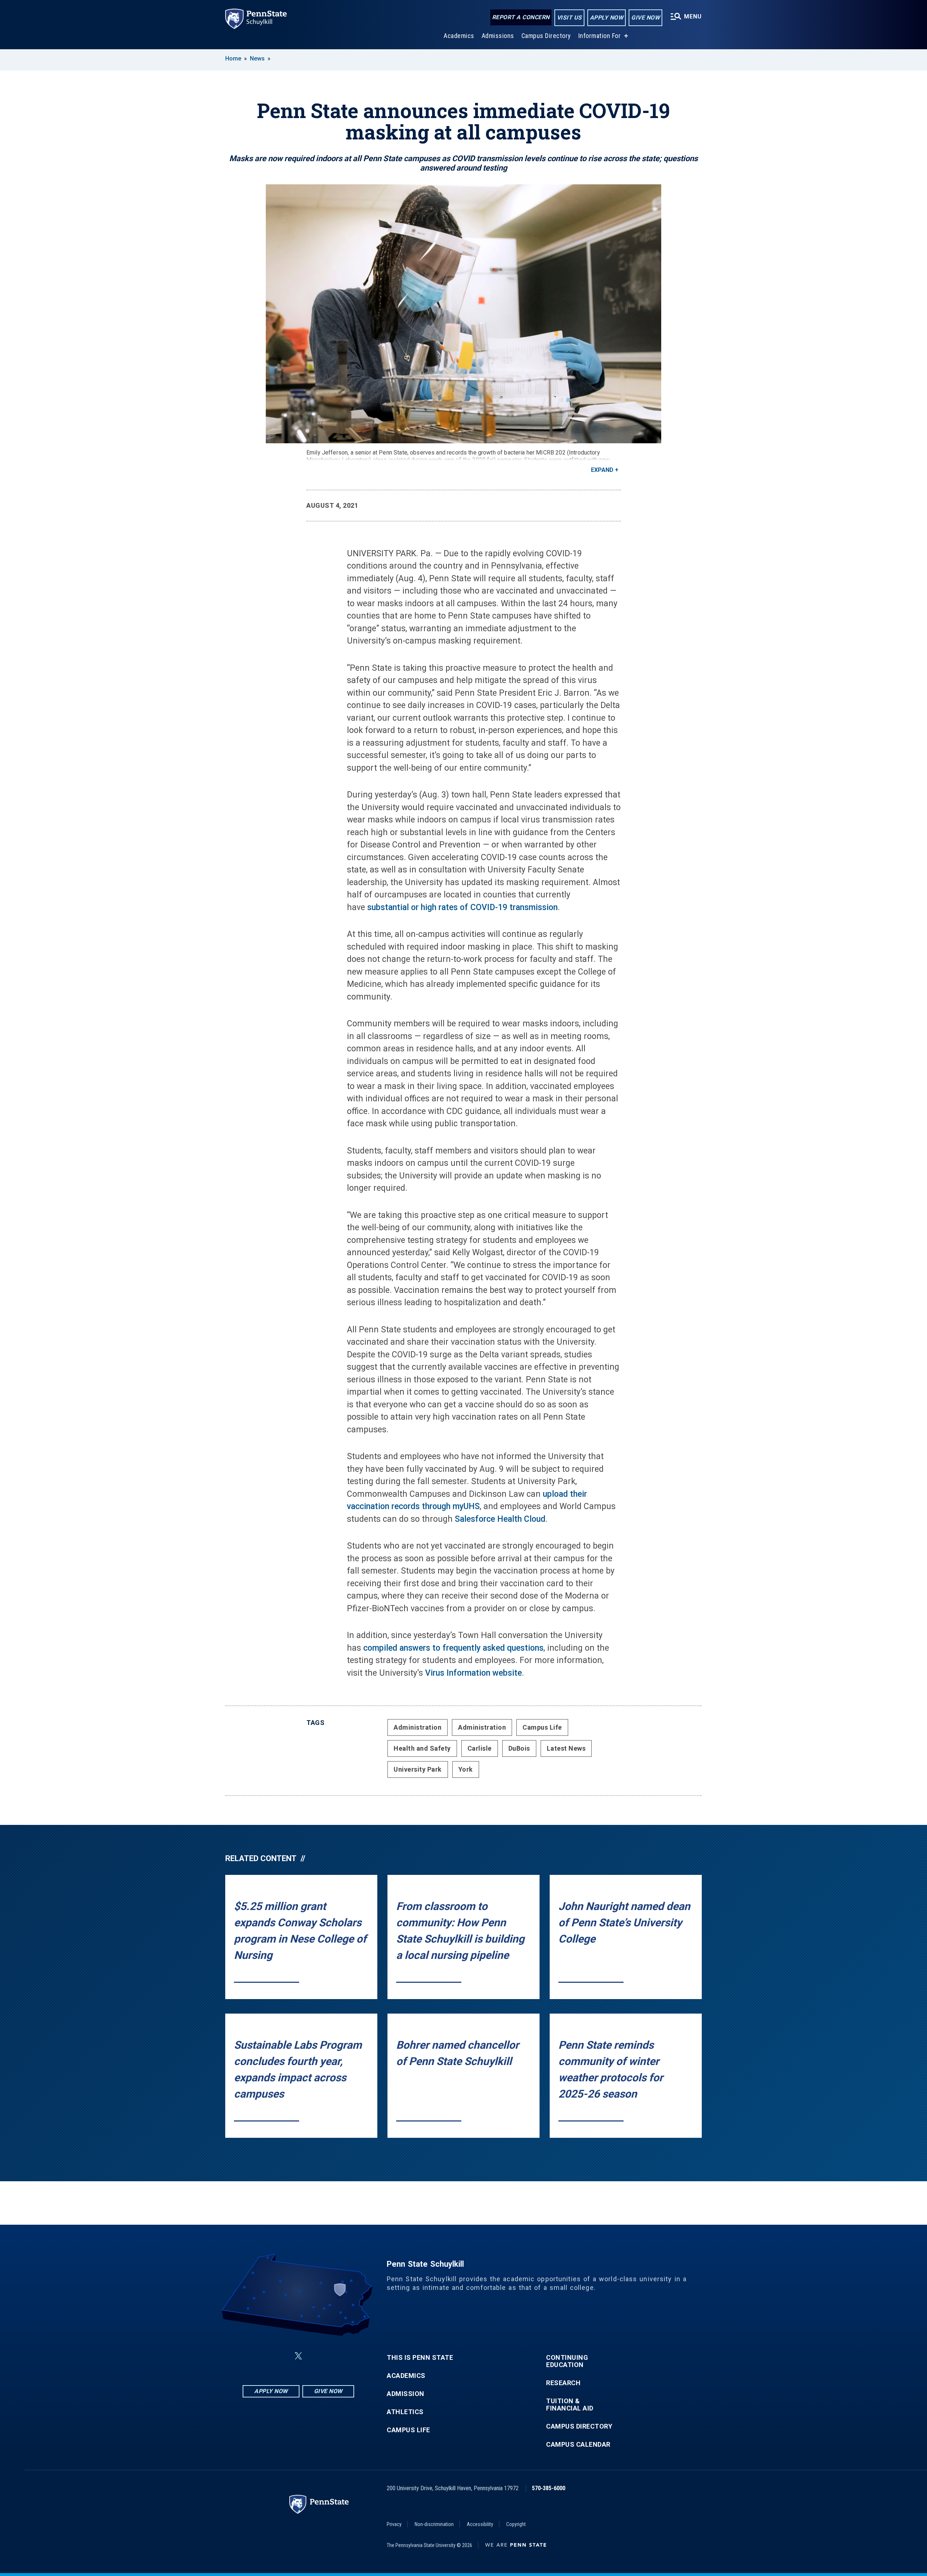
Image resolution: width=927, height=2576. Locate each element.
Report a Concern (521, 17)
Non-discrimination (434, 2524)
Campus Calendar (578, 2445)
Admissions (498, 36)
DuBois (519, 1748)
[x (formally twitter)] (298, 2356)
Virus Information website (473, 1673)
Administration (418, 1727)
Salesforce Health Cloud (500, 1519)
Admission (406, 2394)
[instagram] (335, 2356)
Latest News (566, 1748)
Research (563, 2383)
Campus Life (542, 1727)
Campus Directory (546, 36)
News (257, 58)
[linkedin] (281, 2356)
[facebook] (262, 2356)
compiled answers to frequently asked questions (453, 1648)
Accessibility (480, 2524)
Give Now (645, 18)
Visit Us (569, 18)
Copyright (516, 2524)
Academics (459, 36)
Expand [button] (602, 470)
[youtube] (316, 2356)
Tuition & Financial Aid (570, 2405)
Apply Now (607, 18)
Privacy (394, 2524)
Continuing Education (567, 2361)
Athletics (405, 2412)
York (466, 1769)
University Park (418, 1769)
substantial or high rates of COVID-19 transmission (462, 907)
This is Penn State (420, 2358)
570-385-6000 (549, 2488)
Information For (600, 36)
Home (233, 58)
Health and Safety (422, 1748)
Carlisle (480, 1748)
